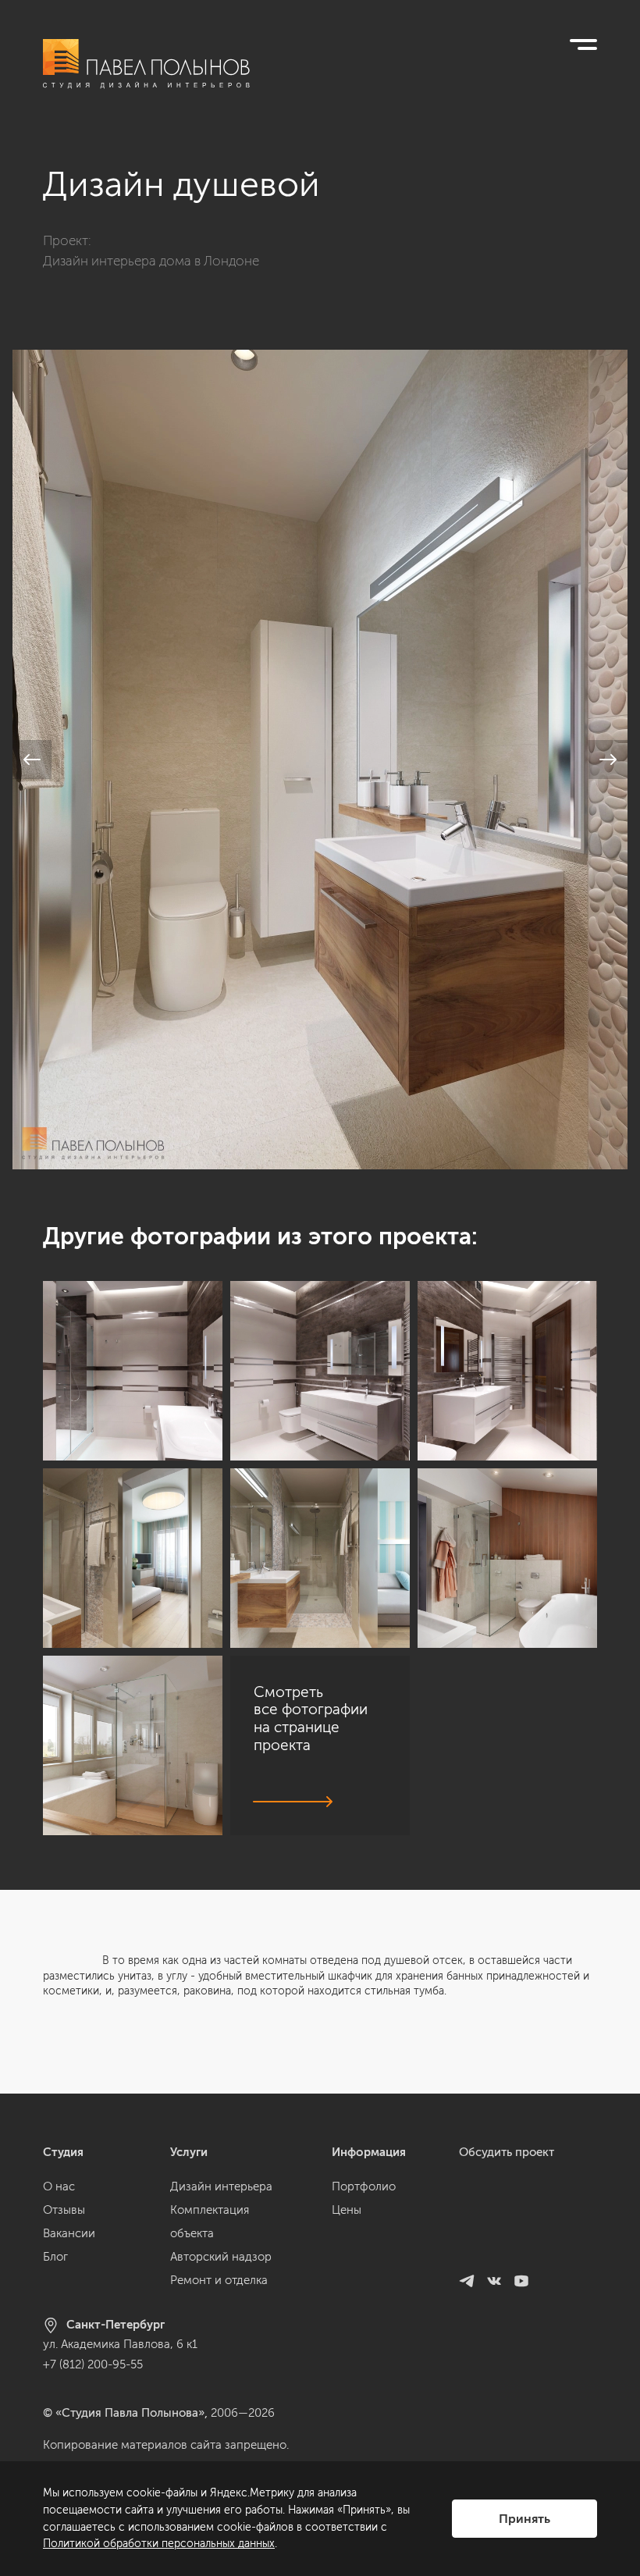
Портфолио (364, 2186)
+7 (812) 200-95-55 (93, 2364)
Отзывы (64, 2210)
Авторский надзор (221, 2257)
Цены (347, 2210)
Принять (524, 2519)
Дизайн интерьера (221, 2186)
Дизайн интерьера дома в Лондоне (151, 261)
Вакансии (69, 2233)
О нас (59, 2186)
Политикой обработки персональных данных (159, 2544)
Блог (55, 2257)
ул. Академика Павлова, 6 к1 (120, 2344)
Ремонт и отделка (219, 2280)
